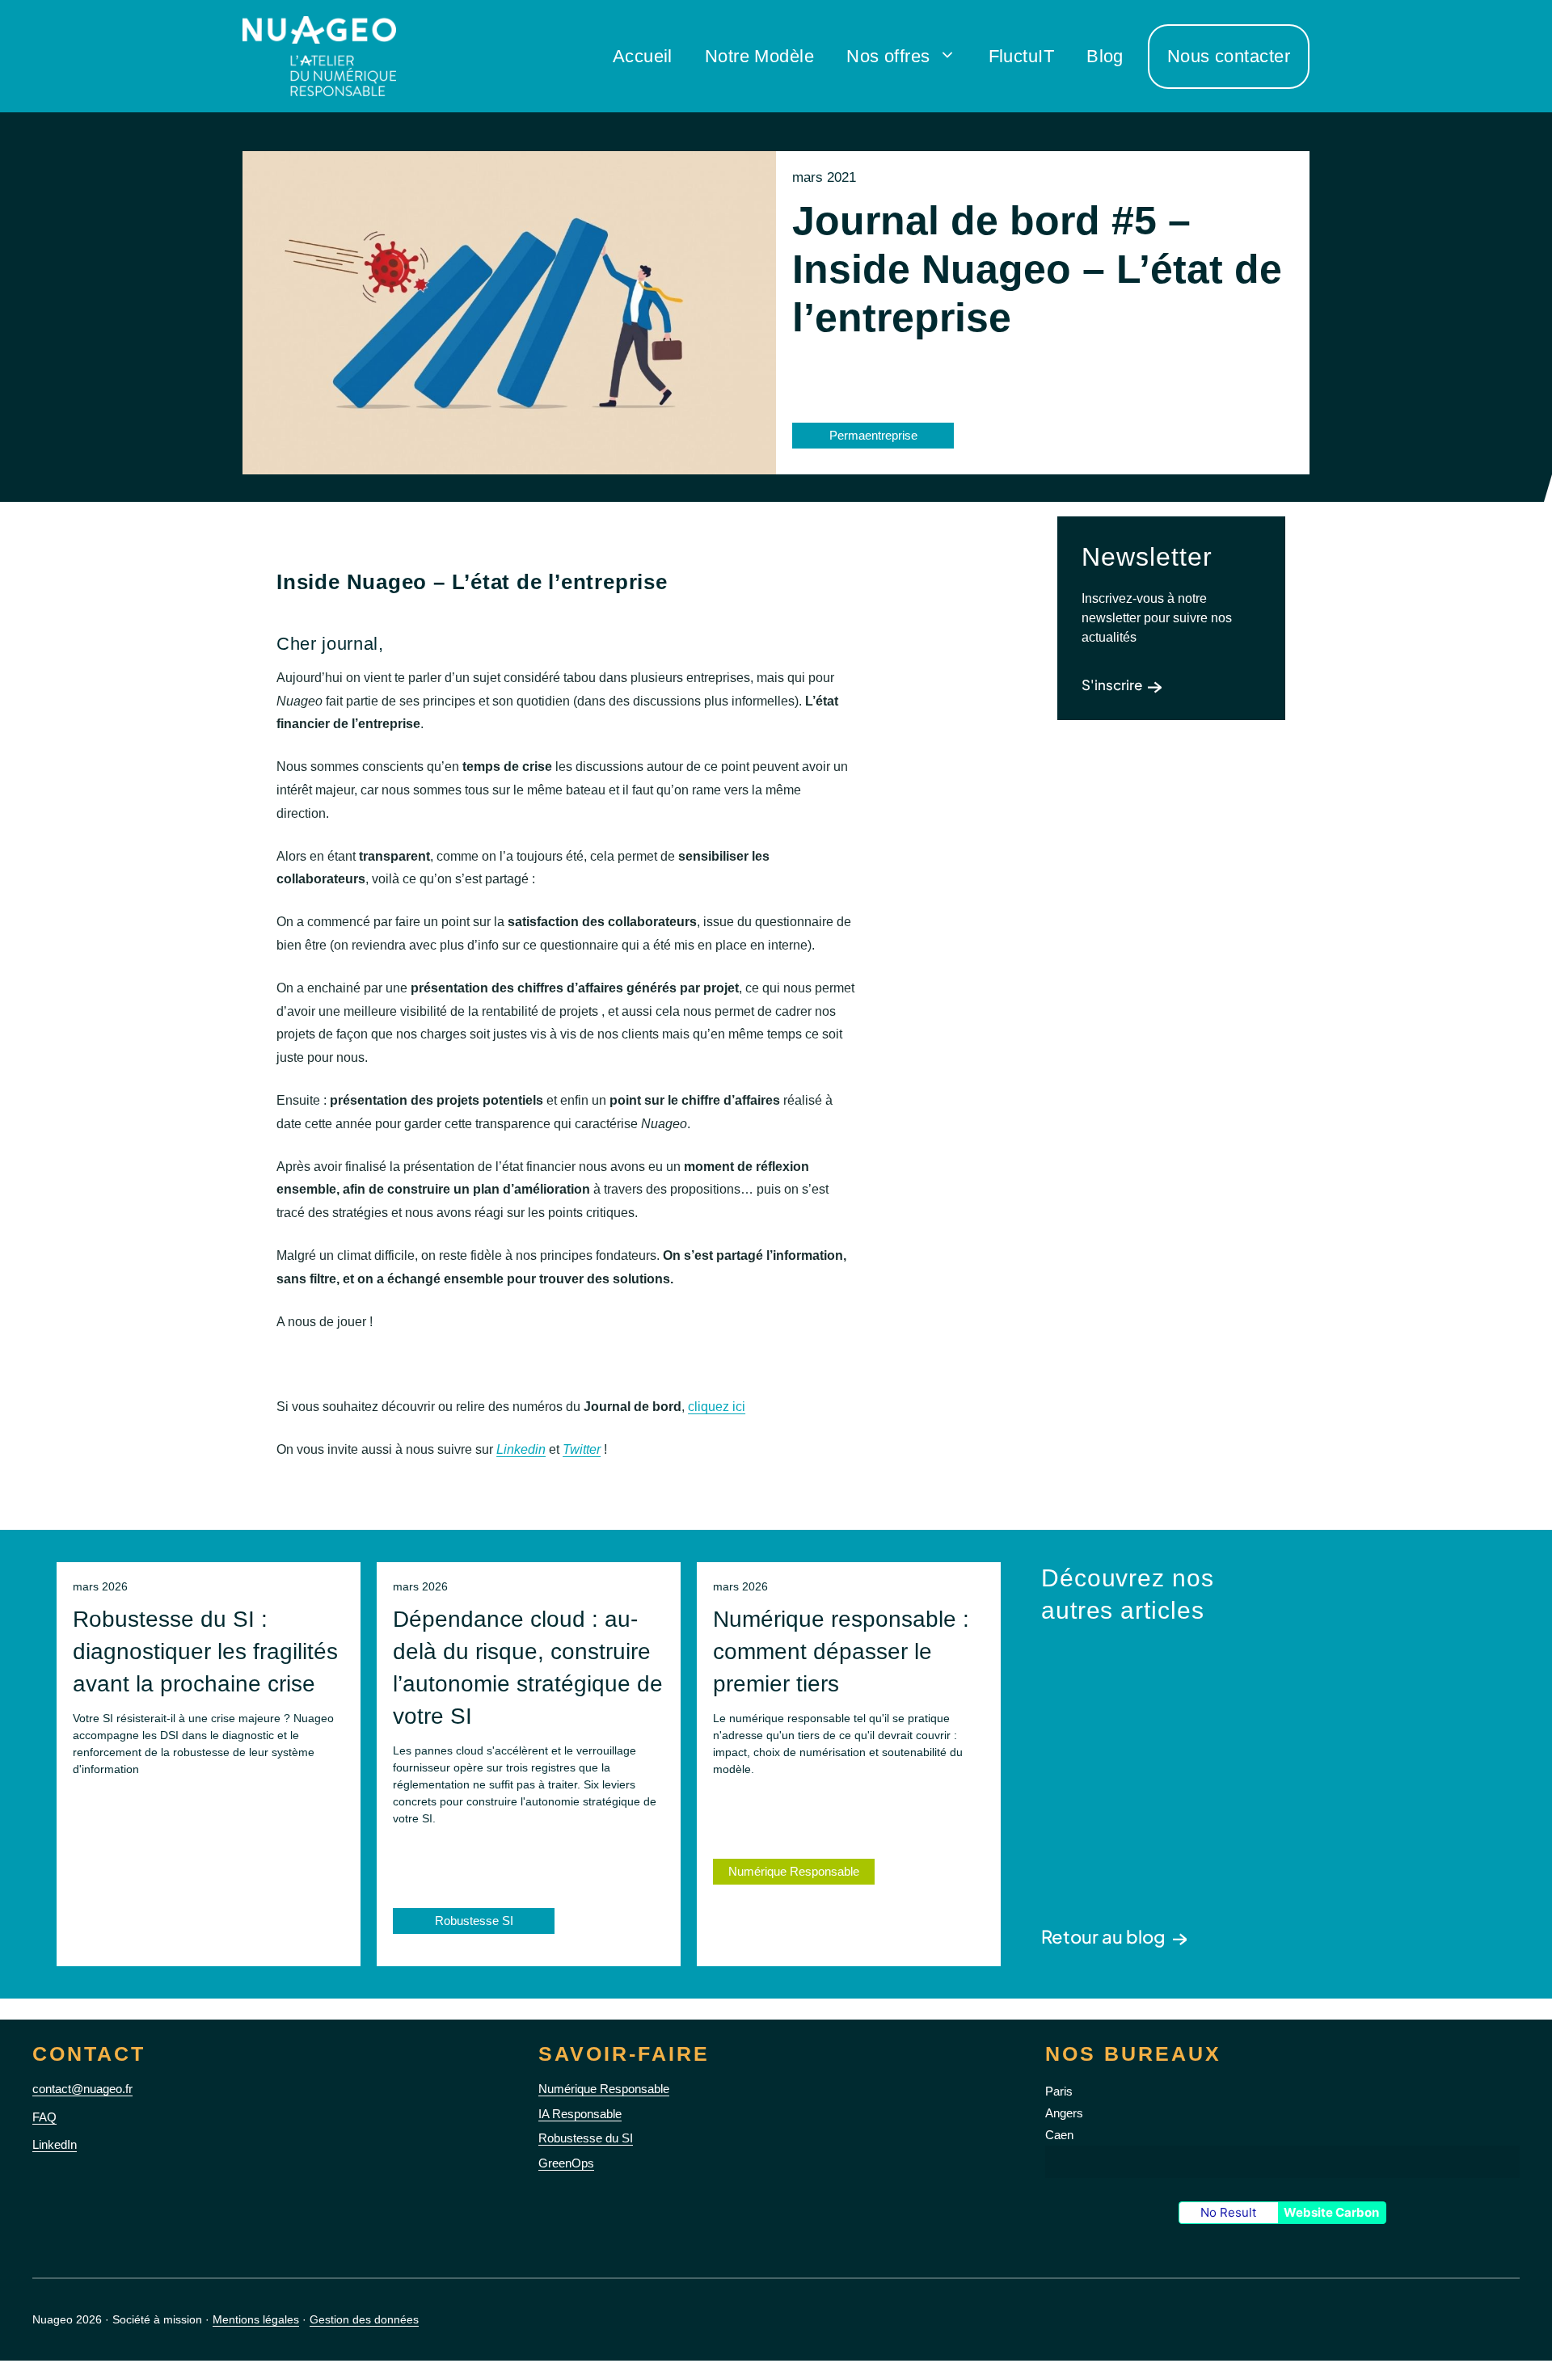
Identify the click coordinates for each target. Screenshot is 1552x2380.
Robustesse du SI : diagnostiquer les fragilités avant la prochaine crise (205, 1651)
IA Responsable (580, 2114)
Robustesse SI (474, 1921)
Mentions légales (256, 2319)
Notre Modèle (759, 56)
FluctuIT (1022, 56)
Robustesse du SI (586, 2138)
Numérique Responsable (794, 1871)
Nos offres (888, 56)
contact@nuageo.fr (82, 2089)
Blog (1105, 56)
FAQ (44, 2117)
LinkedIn (55, 2144)
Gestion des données (364, 2319)
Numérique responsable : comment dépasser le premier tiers (841, 1651)
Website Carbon (1331, 2212)
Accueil (643, 56)
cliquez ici (717, 1407)
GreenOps (566, 2163)
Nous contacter (1229, 56)
